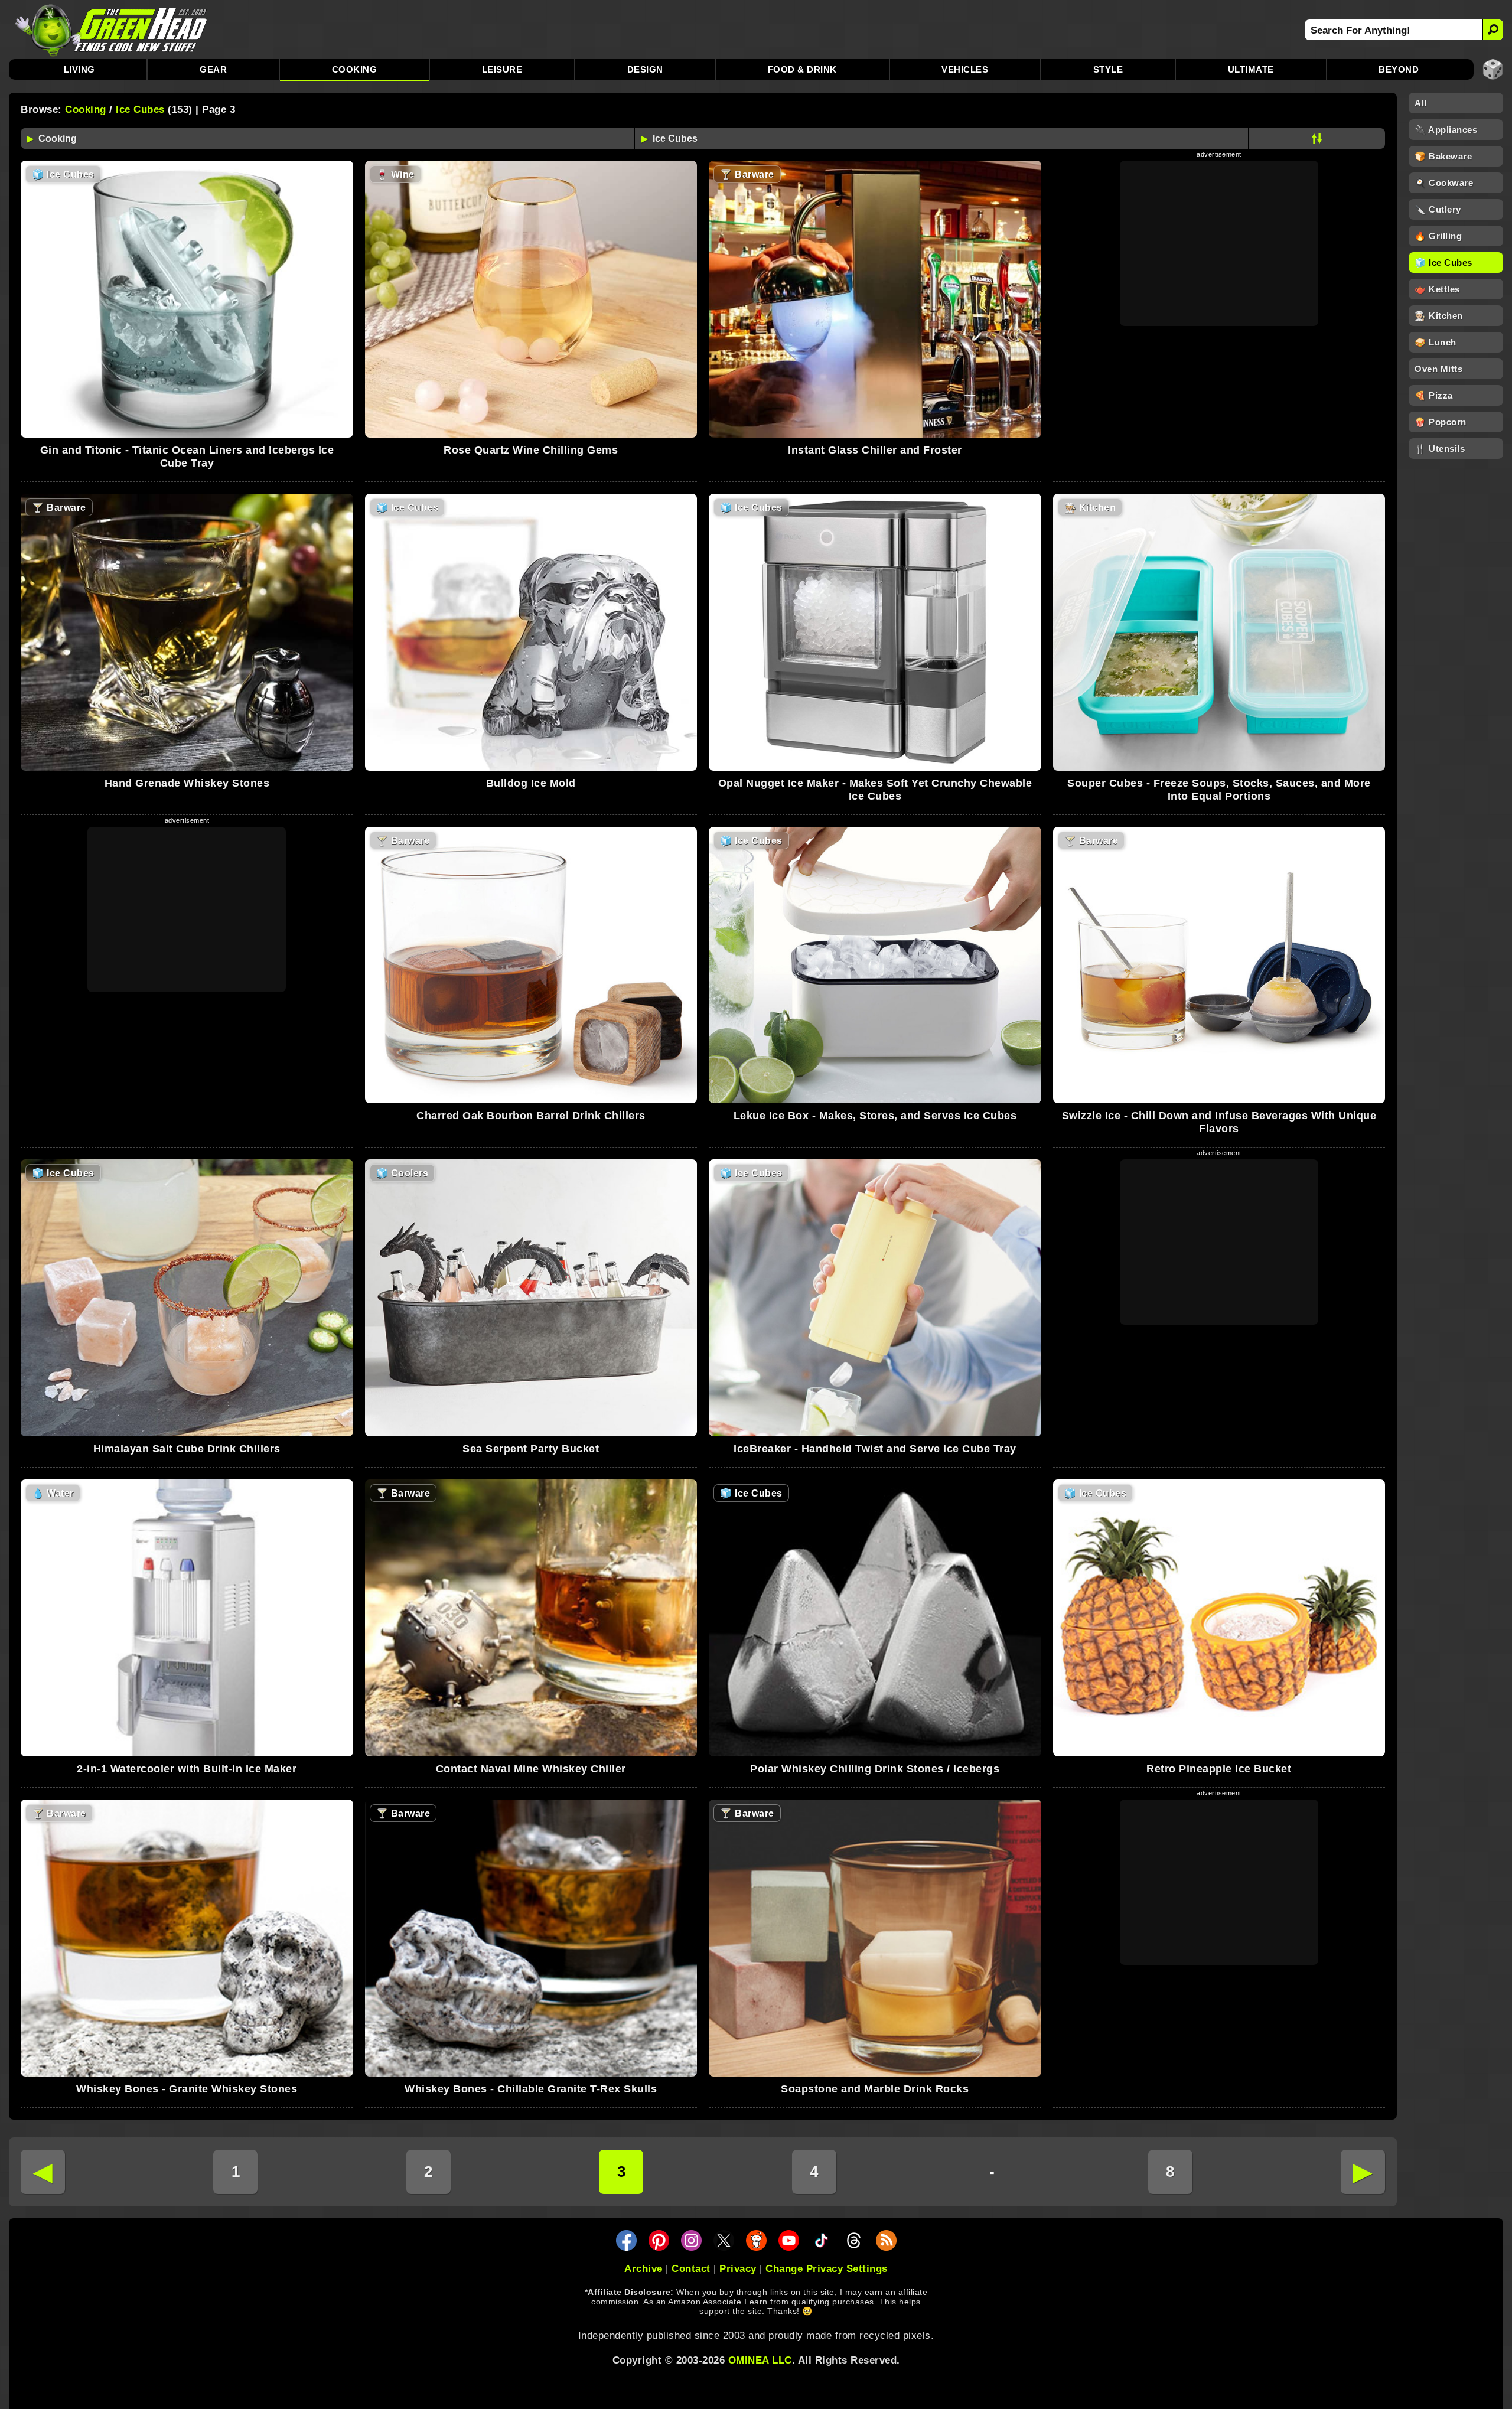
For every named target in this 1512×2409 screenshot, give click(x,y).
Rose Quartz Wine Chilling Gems (531, 450)
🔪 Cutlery (1438, 209)
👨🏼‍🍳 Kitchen (1439, 316)
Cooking (355, 69)
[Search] (1493, 30)
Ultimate (1251, 69)
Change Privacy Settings (827, 2269)
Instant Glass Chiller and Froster (875, 450)
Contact (691, 2269)
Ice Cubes (140, 110)
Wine (395, 175)
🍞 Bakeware (1443, 156)
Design (645, 69)
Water (53, 1493)
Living (79, 69)
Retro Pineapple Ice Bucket (1219, 1769)
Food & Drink (802, 69)
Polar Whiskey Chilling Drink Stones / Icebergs (875, 1769)
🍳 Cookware (1444, 183)
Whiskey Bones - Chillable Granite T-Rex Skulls (531, 2089)
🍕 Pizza (1434, 395)
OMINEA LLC (760, 2360)
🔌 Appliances (1446, 130)
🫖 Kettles (1437, 289)
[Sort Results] (1317, 138)
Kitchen (1090, 508)
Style (1108, 69)
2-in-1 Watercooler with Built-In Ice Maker (187, 1769)
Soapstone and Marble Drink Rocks (875, 2089)
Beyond (1399, 69)
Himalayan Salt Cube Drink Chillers (187, 1449)
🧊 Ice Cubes (1443, 263)
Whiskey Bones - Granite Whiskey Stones (187, 2089)
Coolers (403, 1173)
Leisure (502, 69)
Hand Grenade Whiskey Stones (187, 783)
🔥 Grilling (1438, 236)
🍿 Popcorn (1441, 422)
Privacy (738, 2269)
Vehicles (965, 69)
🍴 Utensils (1440, 449)
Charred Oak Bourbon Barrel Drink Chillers (531, 1116)
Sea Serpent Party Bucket (531, 1449)
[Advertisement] (1219, 243)
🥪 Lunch (1436, 342)
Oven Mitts (1438, 369)
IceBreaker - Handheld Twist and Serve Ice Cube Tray (875, 1449)
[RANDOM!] (1493, 69)
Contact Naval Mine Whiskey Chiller (531, 1769)
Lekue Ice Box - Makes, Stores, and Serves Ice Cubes (875, 1116)
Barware (747, 175)
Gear (213, 69)
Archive (643, 2269)
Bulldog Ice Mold (531, 783)
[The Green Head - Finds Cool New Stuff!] (112, 30)
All (1421, 103)
